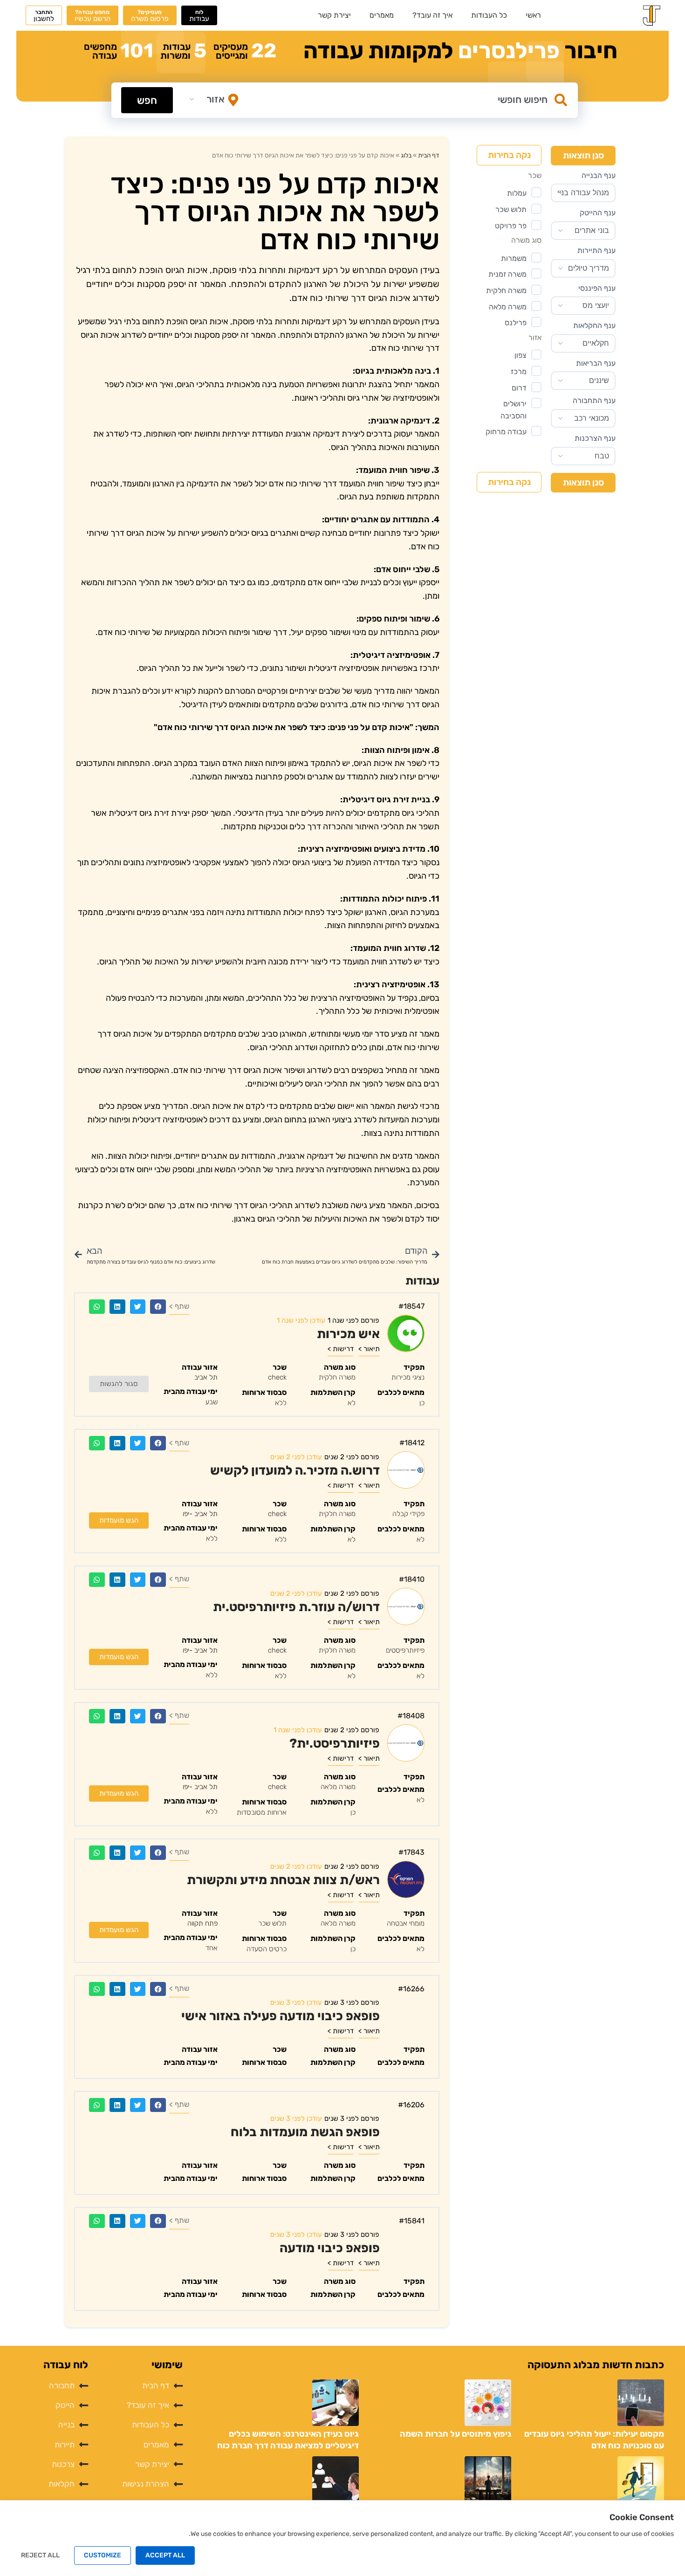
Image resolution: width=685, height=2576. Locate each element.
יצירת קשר (334, 15)
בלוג (406, 155)
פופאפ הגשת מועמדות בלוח (305, 2132)
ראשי (533, 15)
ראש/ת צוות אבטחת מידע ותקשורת (283, 1880)
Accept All (165, 2555)
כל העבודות (489, 15)
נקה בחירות (509, 155)
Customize (103, 2555)
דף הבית (429, 155)
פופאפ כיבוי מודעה (330, 2248)
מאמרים (382, 15)
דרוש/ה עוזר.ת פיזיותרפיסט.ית (296, 1607)
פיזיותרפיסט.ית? (335, 1743)
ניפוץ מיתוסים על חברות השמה (456, 2434)
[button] (158, 1307)
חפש (147, 100)
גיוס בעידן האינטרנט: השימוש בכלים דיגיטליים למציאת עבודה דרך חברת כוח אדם (288, 2446)
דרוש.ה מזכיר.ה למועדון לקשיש (295, 1470)
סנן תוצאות (583, 155)
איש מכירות (348, 1334)
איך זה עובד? (432, 15)
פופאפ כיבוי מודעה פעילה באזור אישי (281, 2016)
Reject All (40, 2555)
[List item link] (140, 2386)
